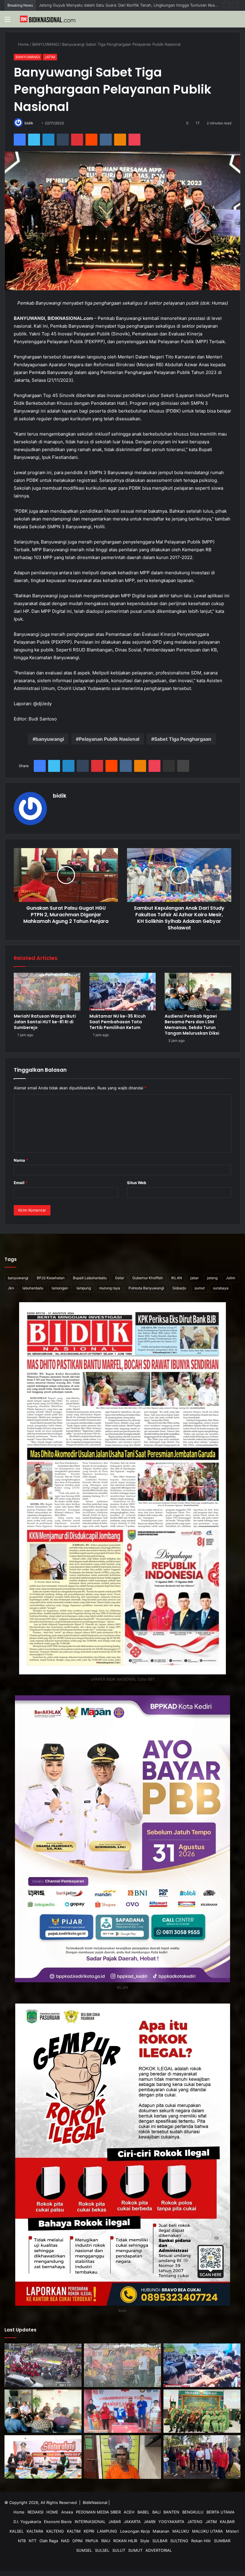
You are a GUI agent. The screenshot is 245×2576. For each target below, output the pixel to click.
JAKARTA (132, 2522)
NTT (33, 2541)
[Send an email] (36, 123)
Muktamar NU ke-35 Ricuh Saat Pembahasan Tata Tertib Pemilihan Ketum (118, 1022)
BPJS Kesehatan (51, 1278)
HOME (52, 2512)
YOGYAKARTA (171, 2522)
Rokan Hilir (201, 2541)
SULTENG (179, 2541)
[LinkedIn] (48, 140)
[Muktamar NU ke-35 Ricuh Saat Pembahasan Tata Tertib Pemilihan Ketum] (123, 992)
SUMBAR (222, 2541)
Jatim (231, 1278)
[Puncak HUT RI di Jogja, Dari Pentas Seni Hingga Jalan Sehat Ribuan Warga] (122, 2411)
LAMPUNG (107, 2531)
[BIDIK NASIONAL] (48, 19)
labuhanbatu (33, 1288)
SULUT (119, 2550)
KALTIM (74, 2531)
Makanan (161, 2531)
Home (23, 44)
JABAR (115, 2522)
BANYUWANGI (46, 44)
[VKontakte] (106, 140)
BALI (156, 2512)
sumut (200, 1288)
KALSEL (17, 2531)
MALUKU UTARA (208, 2531)
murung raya (110, 1288)
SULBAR (160, 2541)
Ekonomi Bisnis (58, 2522)
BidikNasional (95, 2502)
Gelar (120, 1278)
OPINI (77, 2541)
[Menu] (7, 21)
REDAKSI (35, 2512)
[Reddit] (91, 140)
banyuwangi (50, 739)
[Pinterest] (77, 140)
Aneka (67, 2512)
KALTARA (35, 2531)
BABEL (143, 2512)
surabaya (221, 1288)
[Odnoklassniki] (120, 140)
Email (21, 1183)
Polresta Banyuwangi (146, 1288)
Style (145, 2541)
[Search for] (238, 21)
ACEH (129, 2512)
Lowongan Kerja (135, 2531)
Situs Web (137, 1183)
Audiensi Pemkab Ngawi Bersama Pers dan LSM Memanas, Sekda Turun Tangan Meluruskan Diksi (192, 1025)
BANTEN (171, 2512)
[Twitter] (34, 140)
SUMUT (135, 2550)
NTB (22, 2541)
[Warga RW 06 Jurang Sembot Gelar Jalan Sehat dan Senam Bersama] (202, 2457)
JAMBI (150, 2522)
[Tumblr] (63, 140)
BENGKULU (193, 2512)
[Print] (183, 766)
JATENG (195, 2522)
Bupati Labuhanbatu (90, 1278)
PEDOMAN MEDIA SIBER (98, 2512)
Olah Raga (49, 2541)
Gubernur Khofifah (148, 1278)
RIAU (106, 2541)
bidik (29, 123)
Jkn (11, 1288)
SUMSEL (84, 2550)
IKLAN (177, 1278)
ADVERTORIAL (159, 2550)
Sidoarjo (179, 1288)
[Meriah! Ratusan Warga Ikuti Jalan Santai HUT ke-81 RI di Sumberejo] (47, 992)
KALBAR (227, 2522)
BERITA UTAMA (220, 2512)
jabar (195, 1278)
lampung (84, 1288)
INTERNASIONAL (90, 2522)
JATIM (50, 57)
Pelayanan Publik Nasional (109, 739)
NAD (65, 2541)
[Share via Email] (169, 766)
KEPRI (89, 2531)
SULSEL (102, 2550)
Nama (21, 1160)
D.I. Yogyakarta (27, 2522)
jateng (212, 1278)
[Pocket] (134, 140)
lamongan (60, 1288)
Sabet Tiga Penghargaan (183, 739)
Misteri (232, 2531)
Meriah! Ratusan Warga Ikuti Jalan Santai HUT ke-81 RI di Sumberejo (45, 1022)
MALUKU (181, 2531)
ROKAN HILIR (125, 2541)
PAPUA (92, 2541)
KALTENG (55, 2531)
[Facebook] (20, 140)
